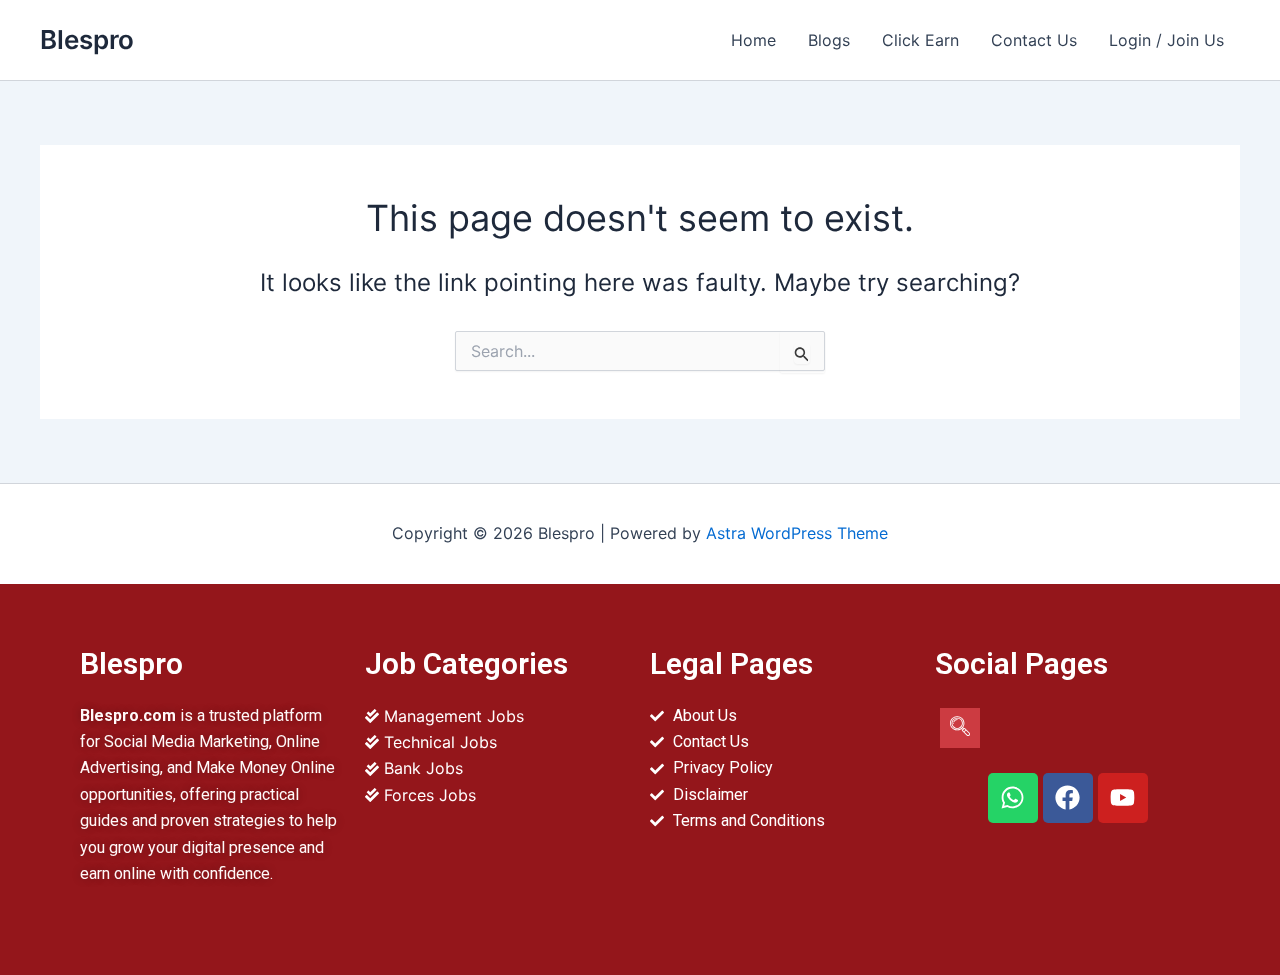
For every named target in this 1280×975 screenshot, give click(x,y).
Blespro (87, 39)
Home (753, 40)
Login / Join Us (1166, 40)
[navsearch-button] (960, 728)
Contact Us (1034, 40)
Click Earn (920, 40)
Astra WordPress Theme (797, 533)
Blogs (829, 40)
